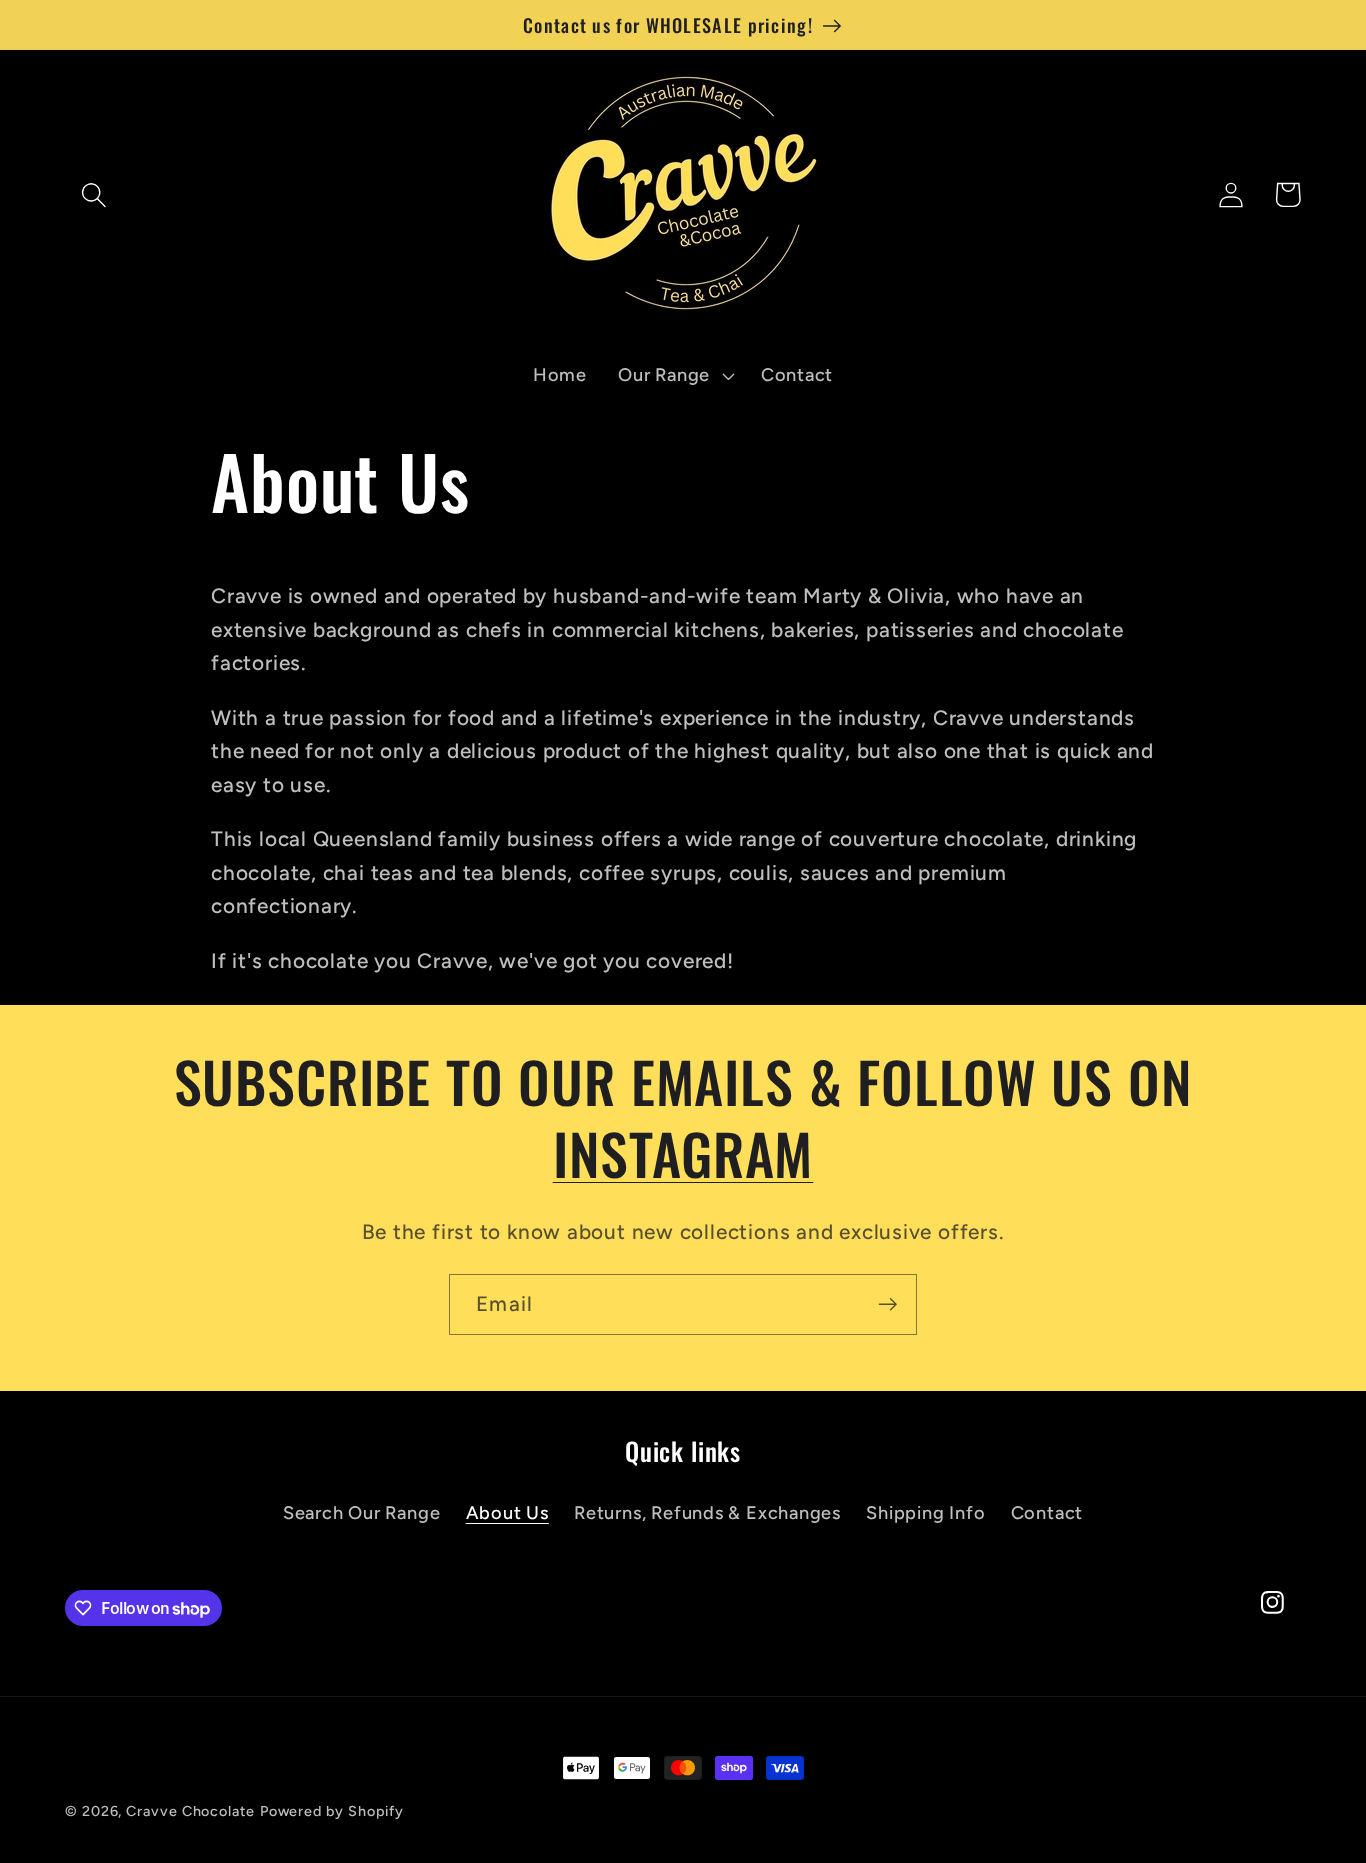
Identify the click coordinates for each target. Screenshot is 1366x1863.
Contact (1047, 1513)
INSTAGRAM (683, 1152)
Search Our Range (361, 1513)
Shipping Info (925, 1513)
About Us (507, 1513)
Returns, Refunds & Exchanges (707, 1513)
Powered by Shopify (332, 1811)
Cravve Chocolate (190, 1811)
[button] (93, 194)
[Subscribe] (887, 1304)
